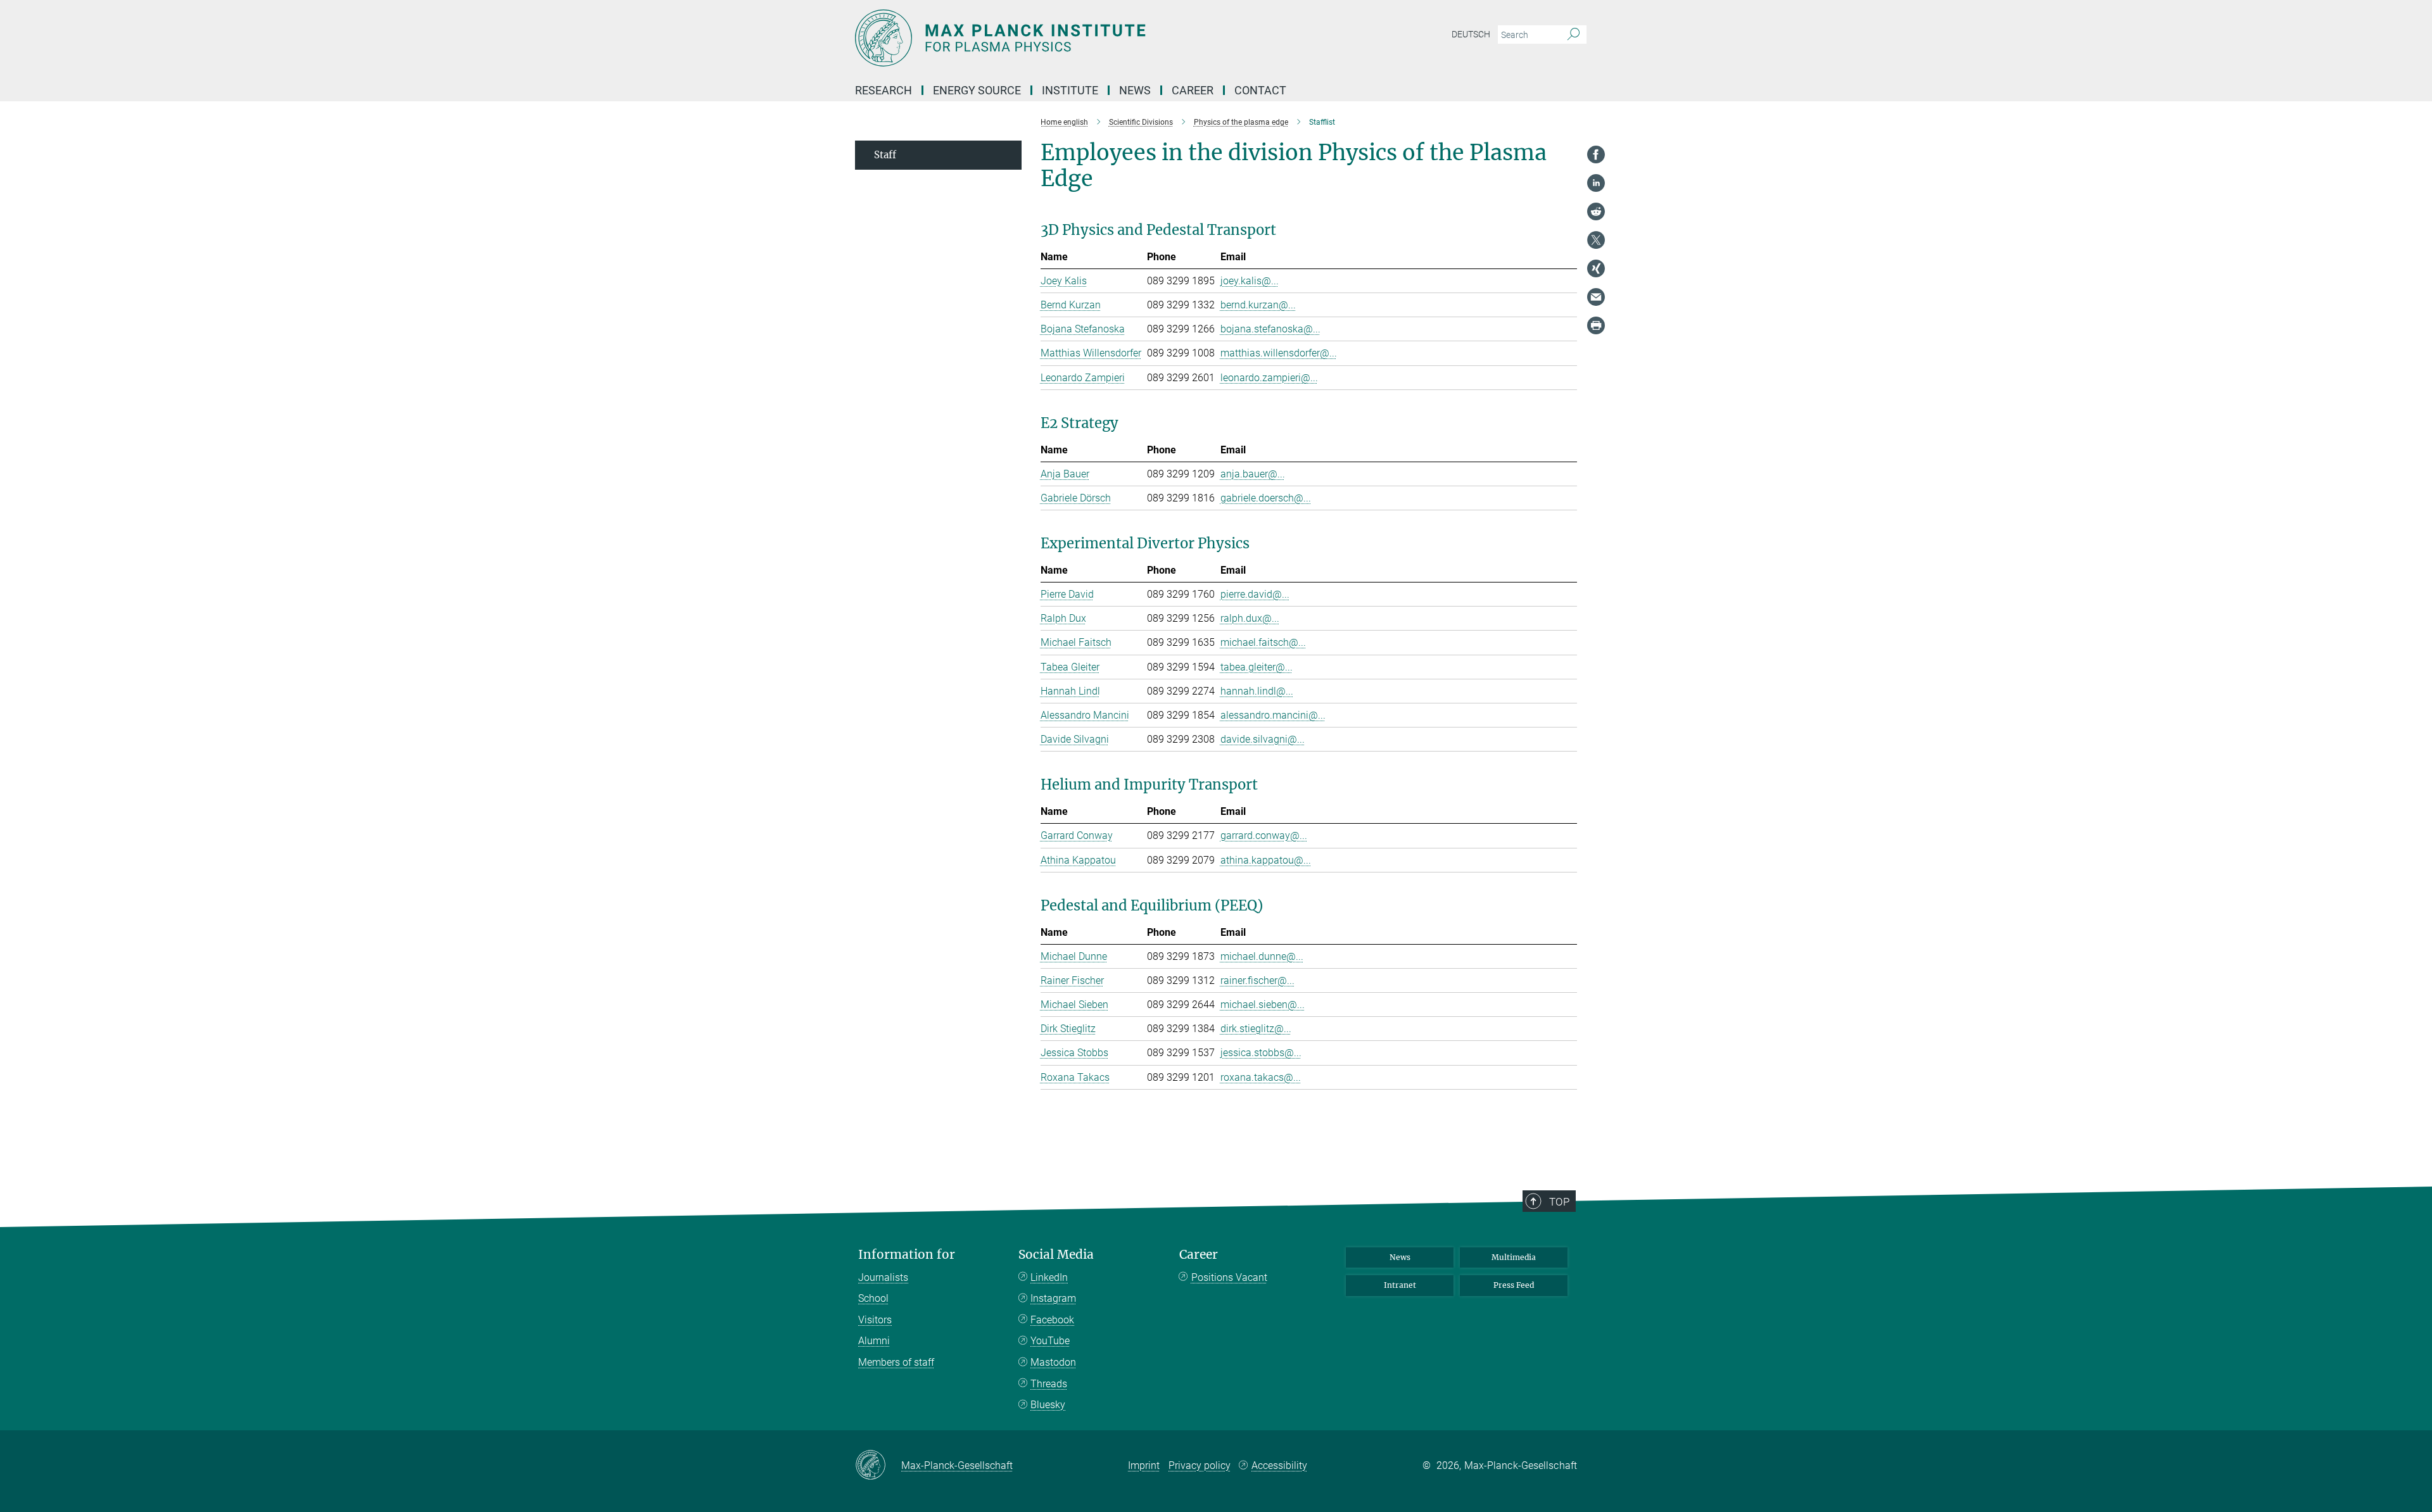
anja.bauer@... (1253, 474)
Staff (885, 155)
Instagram (1053, 1298)
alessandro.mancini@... (1273, 715)
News (1400, 1257)
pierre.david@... (1255, 594)
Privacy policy (1200, 1465)
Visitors (875, 1320)
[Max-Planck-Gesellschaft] (878, 1466)
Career (1199, 1255)
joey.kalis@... (1250, 281)
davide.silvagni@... (1263, 739)
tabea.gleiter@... (1257, 667)
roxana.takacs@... (1261, 1077)
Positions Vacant (1229, 1277)
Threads (1049, 1384)
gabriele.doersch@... (1266, 498)
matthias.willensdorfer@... (1279, 353)
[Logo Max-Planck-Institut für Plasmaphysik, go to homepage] (1092, 38)
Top (1559, 1202)
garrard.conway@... (1264, 835)
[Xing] (1596, 268)
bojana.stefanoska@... (1270, 329)
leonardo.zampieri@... (1269, 378)
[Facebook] (1596, 154)
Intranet (1400, 1285)
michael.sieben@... (1263, 1005)
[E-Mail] (1596, 297)
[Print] (1596, 325)
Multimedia (1514, 1257)
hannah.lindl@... (1257, 691)
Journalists (883, 1277)
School (873, 1298)
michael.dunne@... (1262, 956)
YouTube (1050, 1341)
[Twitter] (1596, 240)
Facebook (1052, 1320)
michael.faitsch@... (1263, 642)
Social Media (1056, 1255)
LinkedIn (1049, 1277)
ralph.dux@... (1250, 618)
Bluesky (1048, 1405)
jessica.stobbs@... (1261, 1053)
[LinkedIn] (1596, 183)
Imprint (1144, 1465)
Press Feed (1514, 1285)
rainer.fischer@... (1257, 980)
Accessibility (1279, 1465)
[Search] (1574, 35)
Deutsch (1471, 34)
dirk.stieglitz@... (1256, 1029)
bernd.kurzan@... (1258, 305)
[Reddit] (1596, 211)
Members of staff (896, 1362)
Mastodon (1053, 1362)
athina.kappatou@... (1266, 860)
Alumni (874, 1341)
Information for (907, 1255)
